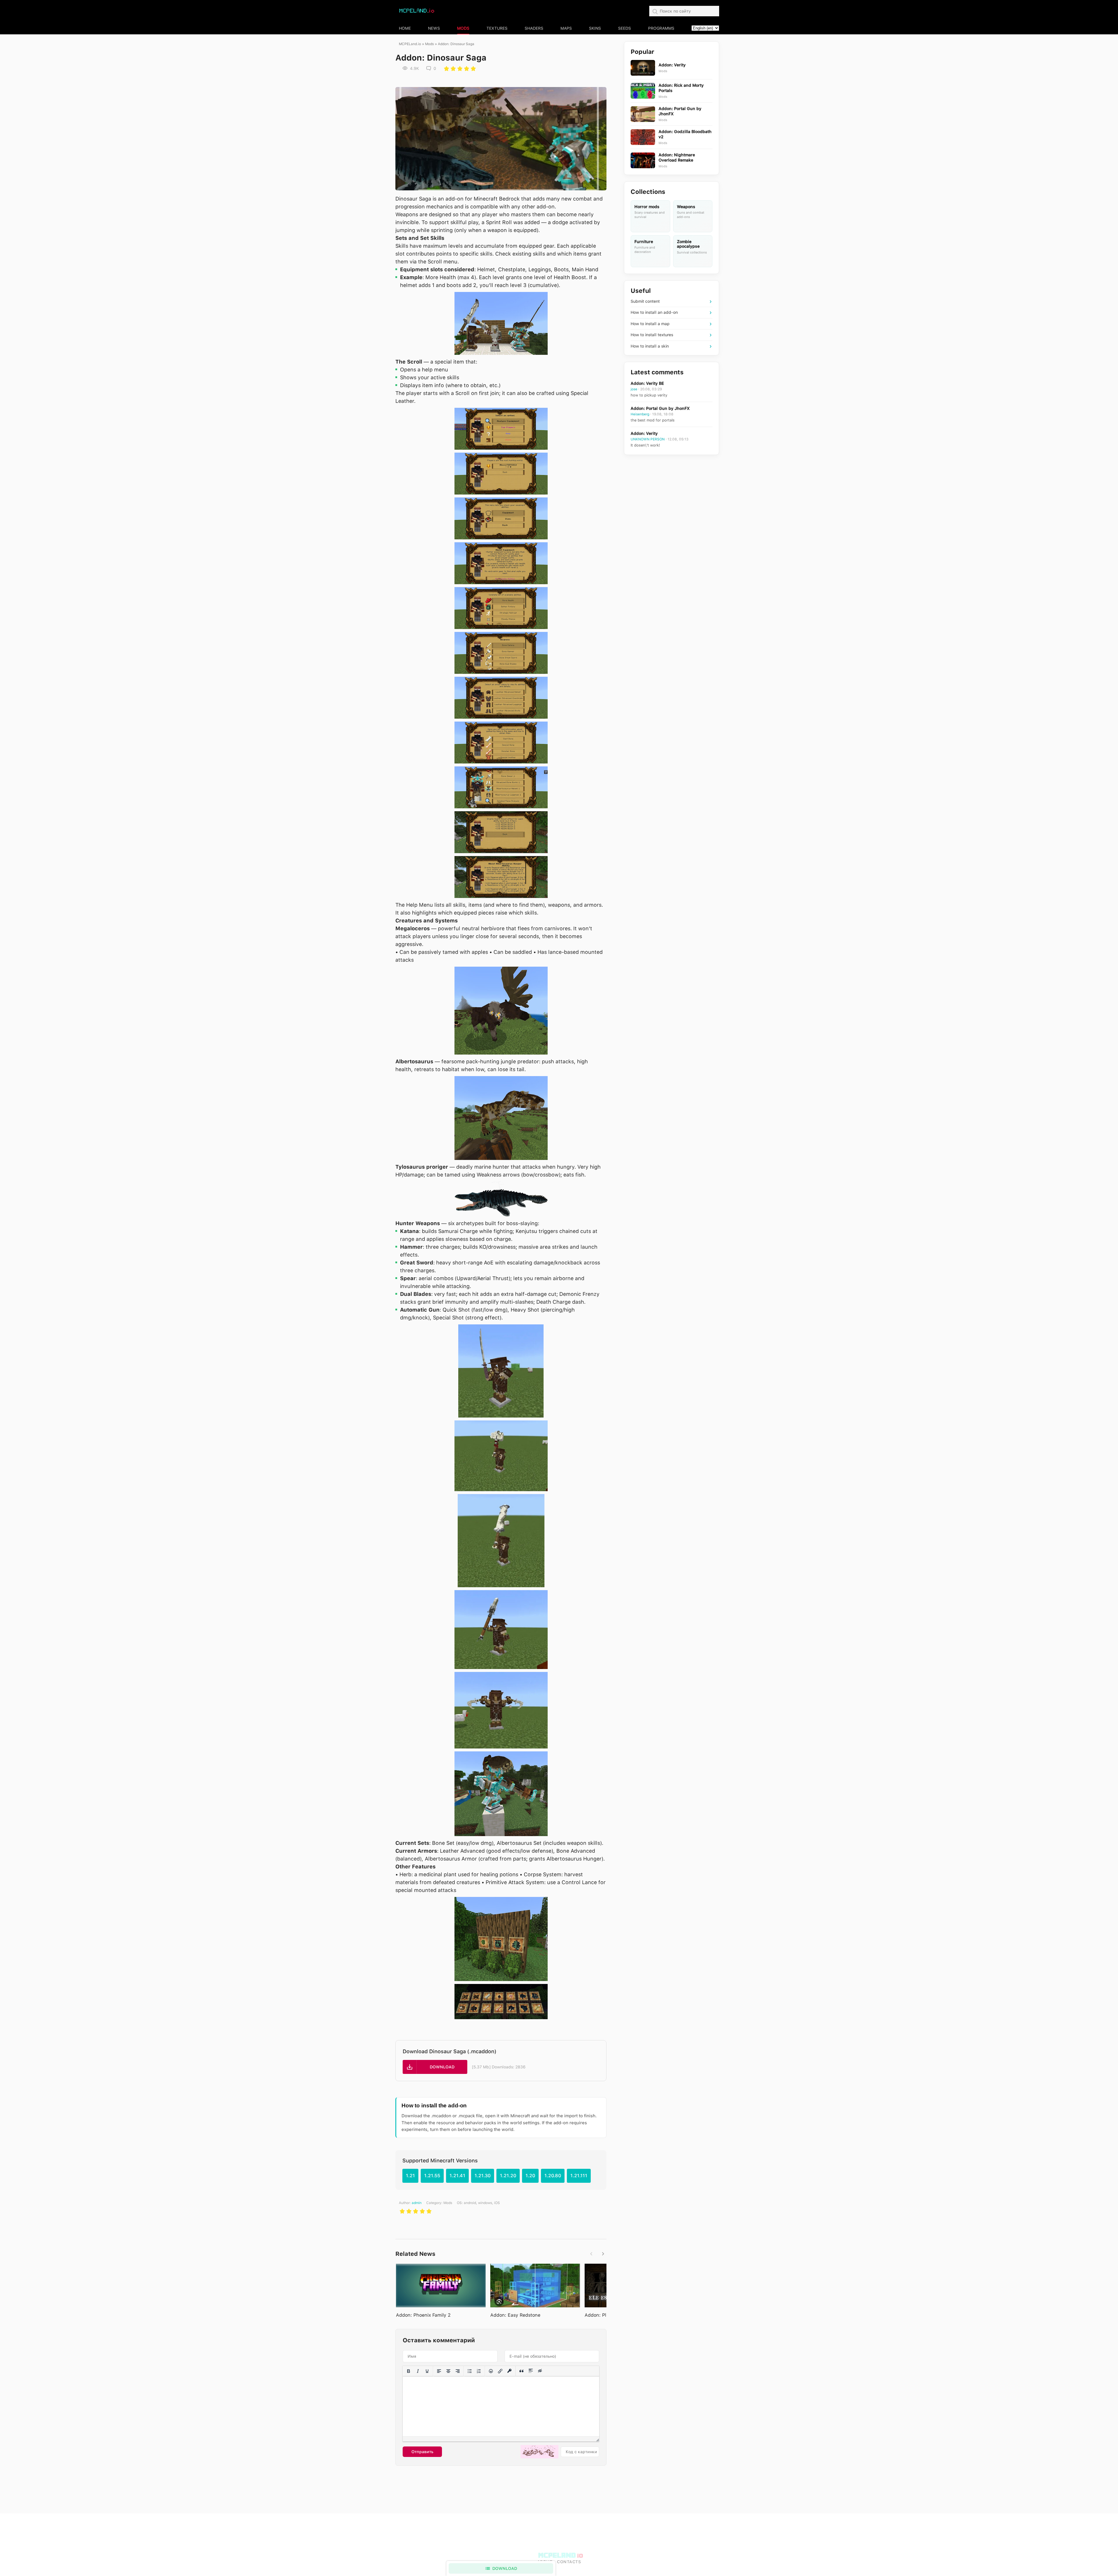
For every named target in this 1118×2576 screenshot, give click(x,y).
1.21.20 (508, 2176)
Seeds (625, 28)
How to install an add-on (654, 312)
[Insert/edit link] (500, 2371)
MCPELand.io (410, 44)
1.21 (410, 2176)
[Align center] (448, 2371)
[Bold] (408, 2371)
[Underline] (427, 2371)
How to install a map (650, 324)
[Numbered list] (479, 2371)
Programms (661, 28)
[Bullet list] (470, 2371)
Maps (566, 28)
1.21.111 (579, 2176)
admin (417, 2203)
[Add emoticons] (491, 2371)
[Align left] (439, 2371)
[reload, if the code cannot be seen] (539, 2452)
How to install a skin (650, 346)
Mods (463, 28)
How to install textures (652, 335)
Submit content (645, 301)
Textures (497, 28)
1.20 (530, 2176)
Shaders (534, 28)
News (434, 28)
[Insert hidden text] (540, 2371)
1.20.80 (553, 2176)
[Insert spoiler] (531, 2371)
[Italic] (418, 2371)
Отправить (422, 2452)
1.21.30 (483, 2176)
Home (405, 28)
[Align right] (458, 2371)
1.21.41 (457, 2176)
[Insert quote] (521, 2371)
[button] (435, 2067)
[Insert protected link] (510, 2371)
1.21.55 (432, 2176)
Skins (595, 28)
